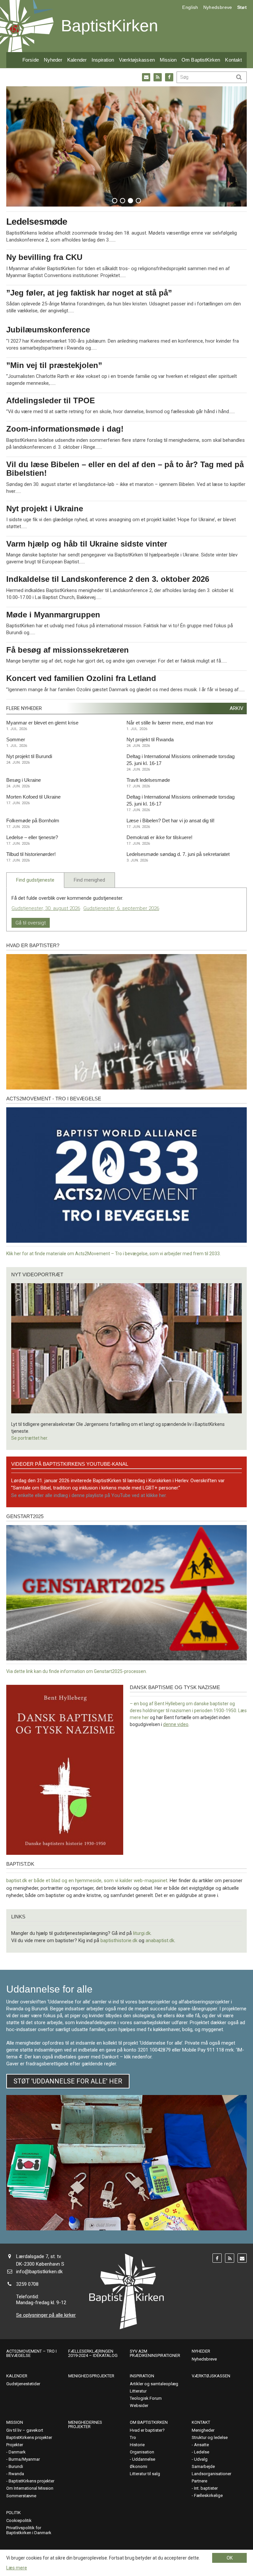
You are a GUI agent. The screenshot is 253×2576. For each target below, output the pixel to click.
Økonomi (139, 2466)
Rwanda (16, 2474)
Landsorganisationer (211, 2474)
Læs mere (17, 2568)
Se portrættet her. (30, 1438)
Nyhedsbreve (218, 7)
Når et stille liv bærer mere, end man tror (170, 723)
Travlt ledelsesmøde (148, 780)
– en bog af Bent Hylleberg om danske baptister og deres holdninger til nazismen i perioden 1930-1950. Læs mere (188, 1711)
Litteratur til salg (145, 2474)
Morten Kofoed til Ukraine (33, 797)
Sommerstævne (21, 2496)
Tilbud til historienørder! (31, 854)
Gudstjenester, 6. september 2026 (121, 908)
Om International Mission (30, 2488)
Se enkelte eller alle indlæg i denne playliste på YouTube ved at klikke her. (89, 1495)
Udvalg (201, 2459)
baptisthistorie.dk (119, 1940)
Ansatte (201, 2445)
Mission (168, 60)
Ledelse (202, 2452)
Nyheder (53, 60)
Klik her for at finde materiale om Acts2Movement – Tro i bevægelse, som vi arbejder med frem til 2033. (113, 1254)
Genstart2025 (25, 1516)
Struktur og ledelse (210, 2437)
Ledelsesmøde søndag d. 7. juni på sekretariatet (178, 854)
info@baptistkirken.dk (39, 2272)
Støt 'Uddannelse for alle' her (68, 2081)
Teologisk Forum (146, 2398)
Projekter (15, 2445)
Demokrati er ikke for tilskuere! (159, 837)
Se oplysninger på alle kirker (46, 2315)
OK (230, 2558)
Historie (137, 2445)
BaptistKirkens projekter (29, 2437)
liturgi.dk (142, 1933)
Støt (242, 7)
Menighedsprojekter (91, 2376)
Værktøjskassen (137, 60)
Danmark (17, 2452)
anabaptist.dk (160, 1940)
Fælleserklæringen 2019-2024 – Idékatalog (93, 2353)
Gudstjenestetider (23, 2384)
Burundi (16, 2466)
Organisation (142, 2452)
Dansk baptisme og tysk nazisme (175, 1687)
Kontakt (233, 60)
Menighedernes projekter (85, 2424)
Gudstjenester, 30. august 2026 (46, 908)
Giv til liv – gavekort (25, 2430)
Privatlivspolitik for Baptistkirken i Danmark (29, 2530)
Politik (14, 2513)
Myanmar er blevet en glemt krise (42, 723)
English (190, 7)
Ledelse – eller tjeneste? (32, 837)
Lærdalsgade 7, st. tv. (39, 2256)
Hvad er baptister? (33, 945)
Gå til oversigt (31, 923)
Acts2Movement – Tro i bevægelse (31, 2353)
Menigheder (203, 2430)
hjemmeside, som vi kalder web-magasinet (121, 1881)
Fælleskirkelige (208, 2495)
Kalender (77, 60)
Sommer (16, 739)
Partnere (199, 2481)
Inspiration (103, 60)
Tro (133, 2437)
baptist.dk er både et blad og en (41, 1881)
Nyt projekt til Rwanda (150, 739)
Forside (31, 60)
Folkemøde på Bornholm (33, 821)
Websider (139, 2406)
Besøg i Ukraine (24, 780)
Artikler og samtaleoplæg (154, 2384)
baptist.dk (20, 1864)
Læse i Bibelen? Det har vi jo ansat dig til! (170, 821)
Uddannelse (144, 2459)
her (145, 1717)
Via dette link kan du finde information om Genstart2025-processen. (77, 1671)
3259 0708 (27, 2284)
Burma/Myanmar (24, 2459)
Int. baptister (206, 2488)
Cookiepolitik (19, 2520)
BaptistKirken (110, 26)
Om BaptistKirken (201, 60)
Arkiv (237, 708)
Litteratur (138, 2391)
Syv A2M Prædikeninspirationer (155, 2353)
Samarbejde (203, 2466)
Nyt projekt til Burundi (29, 756)
